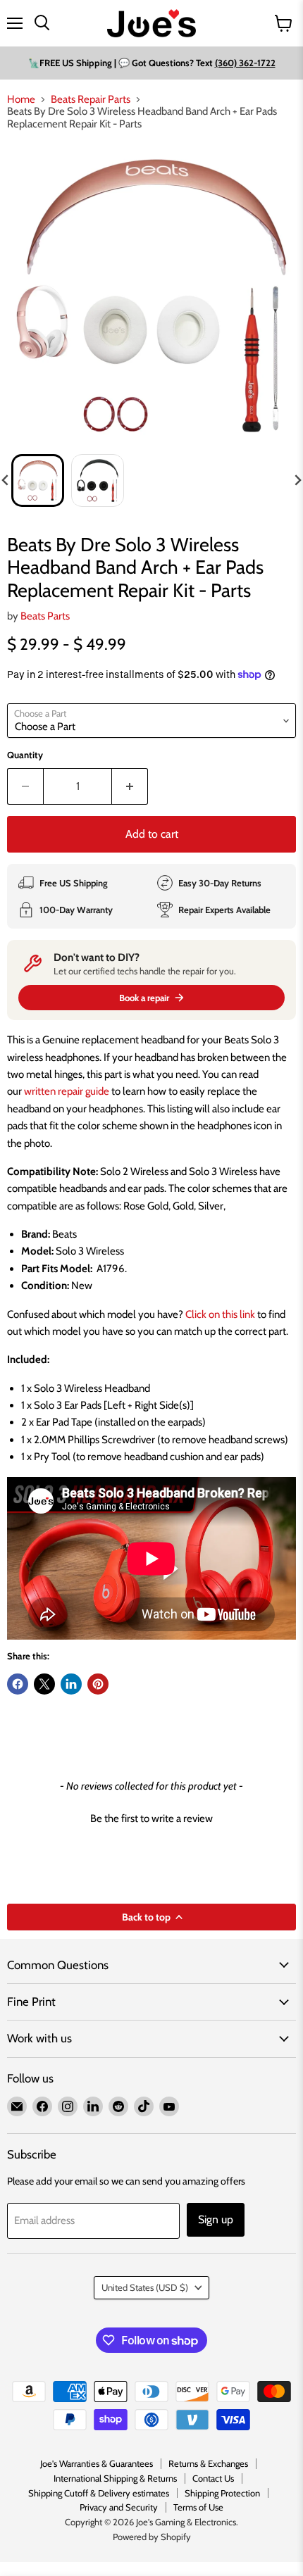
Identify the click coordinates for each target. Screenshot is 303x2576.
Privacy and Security (119, 2507)
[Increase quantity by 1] (130, 786)
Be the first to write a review (151, 1818)
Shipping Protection (222, 2493)
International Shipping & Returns (115, 2478)
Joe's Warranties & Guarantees (97, 2463)
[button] (38, 480)
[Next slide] (297, 480)
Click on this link (220, 1314)
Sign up (216, 2219)
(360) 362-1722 (245, 63)
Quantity (25, 755)
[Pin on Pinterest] (98, 1684)
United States (145, 2287)
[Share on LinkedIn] (71, 1684)
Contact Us (213, 2478)
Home (21, 100)
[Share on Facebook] (18, 1684)
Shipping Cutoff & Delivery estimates (99, 2493)
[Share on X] (44, 1684)
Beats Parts (45, 616)
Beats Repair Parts (91, 100)
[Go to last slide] (6, 480)
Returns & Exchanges (208, 2463)
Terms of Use (198, 2507)
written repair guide (67, 1091)
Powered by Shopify (152, 2537)
